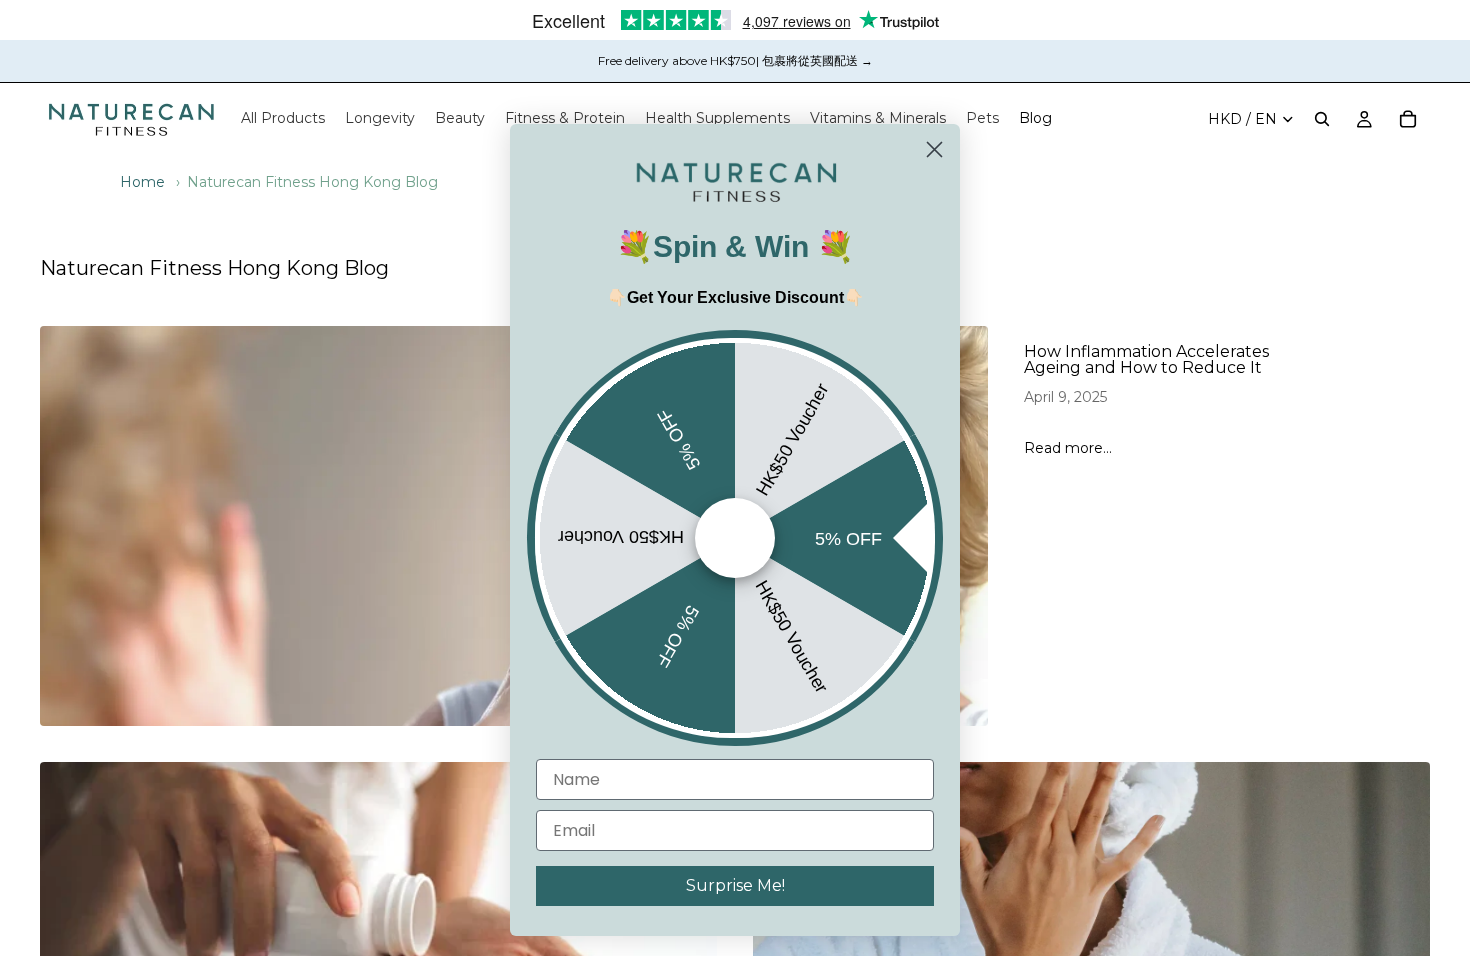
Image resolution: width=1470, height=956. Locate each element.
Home (142, 182)
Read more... (1068, 448)
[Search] (1322, 119)
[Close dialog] (934, 149)
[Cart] (1408, 119)
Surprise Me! (735, 885)
